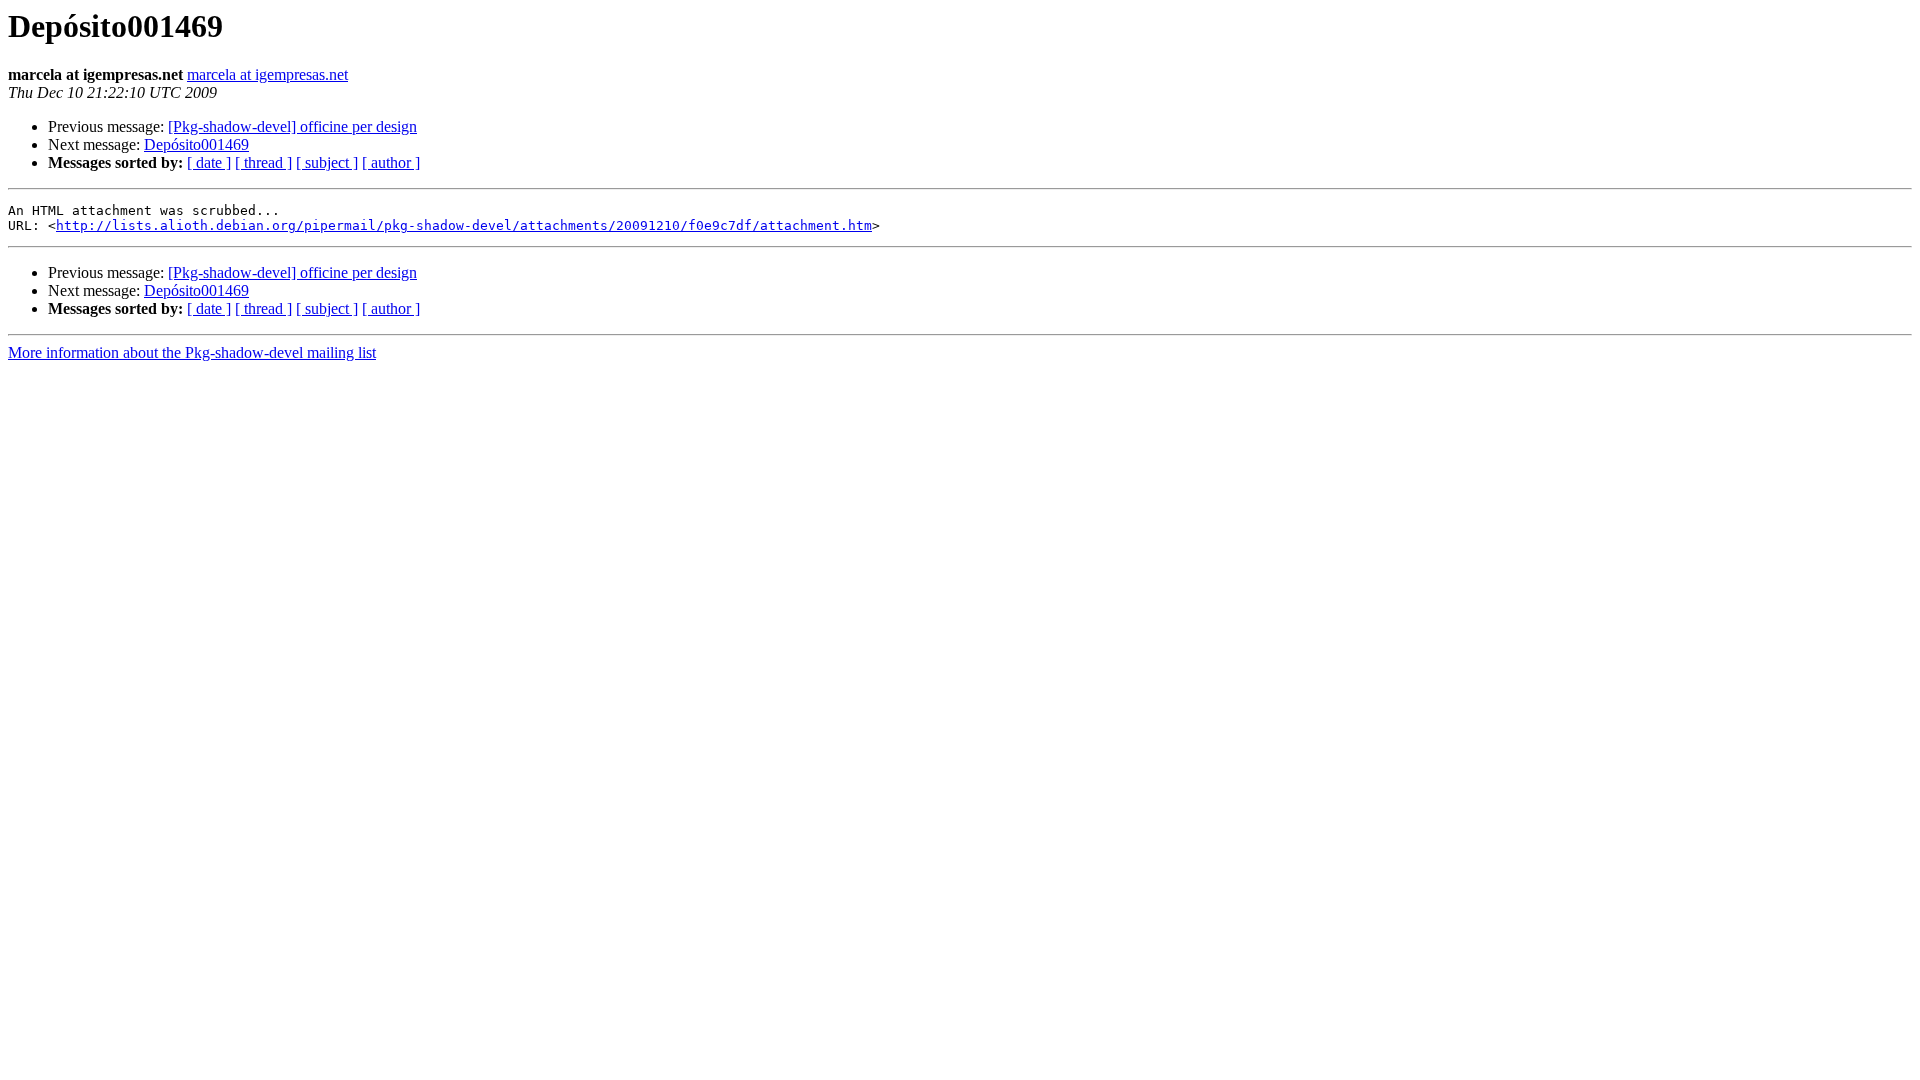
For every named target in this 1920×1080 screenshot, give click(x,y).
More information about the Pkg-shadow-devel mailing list (192, 352)
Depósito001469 (196, 144)
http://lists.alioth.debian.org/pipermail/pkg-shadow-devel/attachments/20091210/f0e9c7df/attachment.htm (464, 225)
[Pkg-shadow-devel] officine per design (292, 126)
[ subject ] (327, 162)
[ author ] (391, 162)
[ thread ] (263, 162)
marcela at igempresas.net (267, 74)
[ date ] (209, 162)
